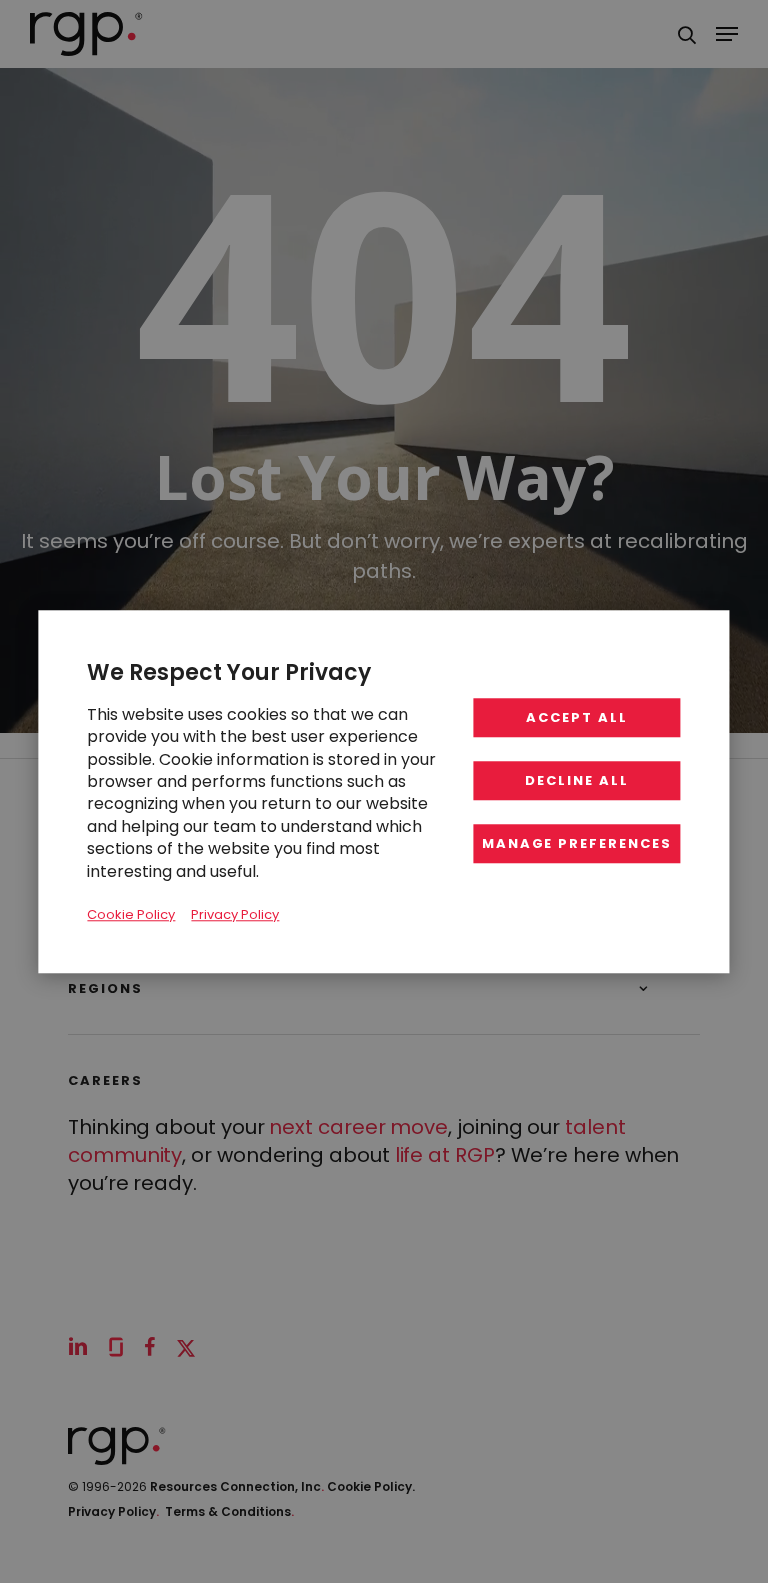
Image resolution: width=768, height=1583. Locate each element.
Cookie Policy (131, 914)
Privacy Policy (113, 1511)
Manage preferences (577, 843)
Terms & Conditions (229, 1511)
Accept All (577, 717)
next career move (358, 1127)
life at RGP (445, 1155)
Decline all (576, 780)
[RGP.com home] (86, 34)
